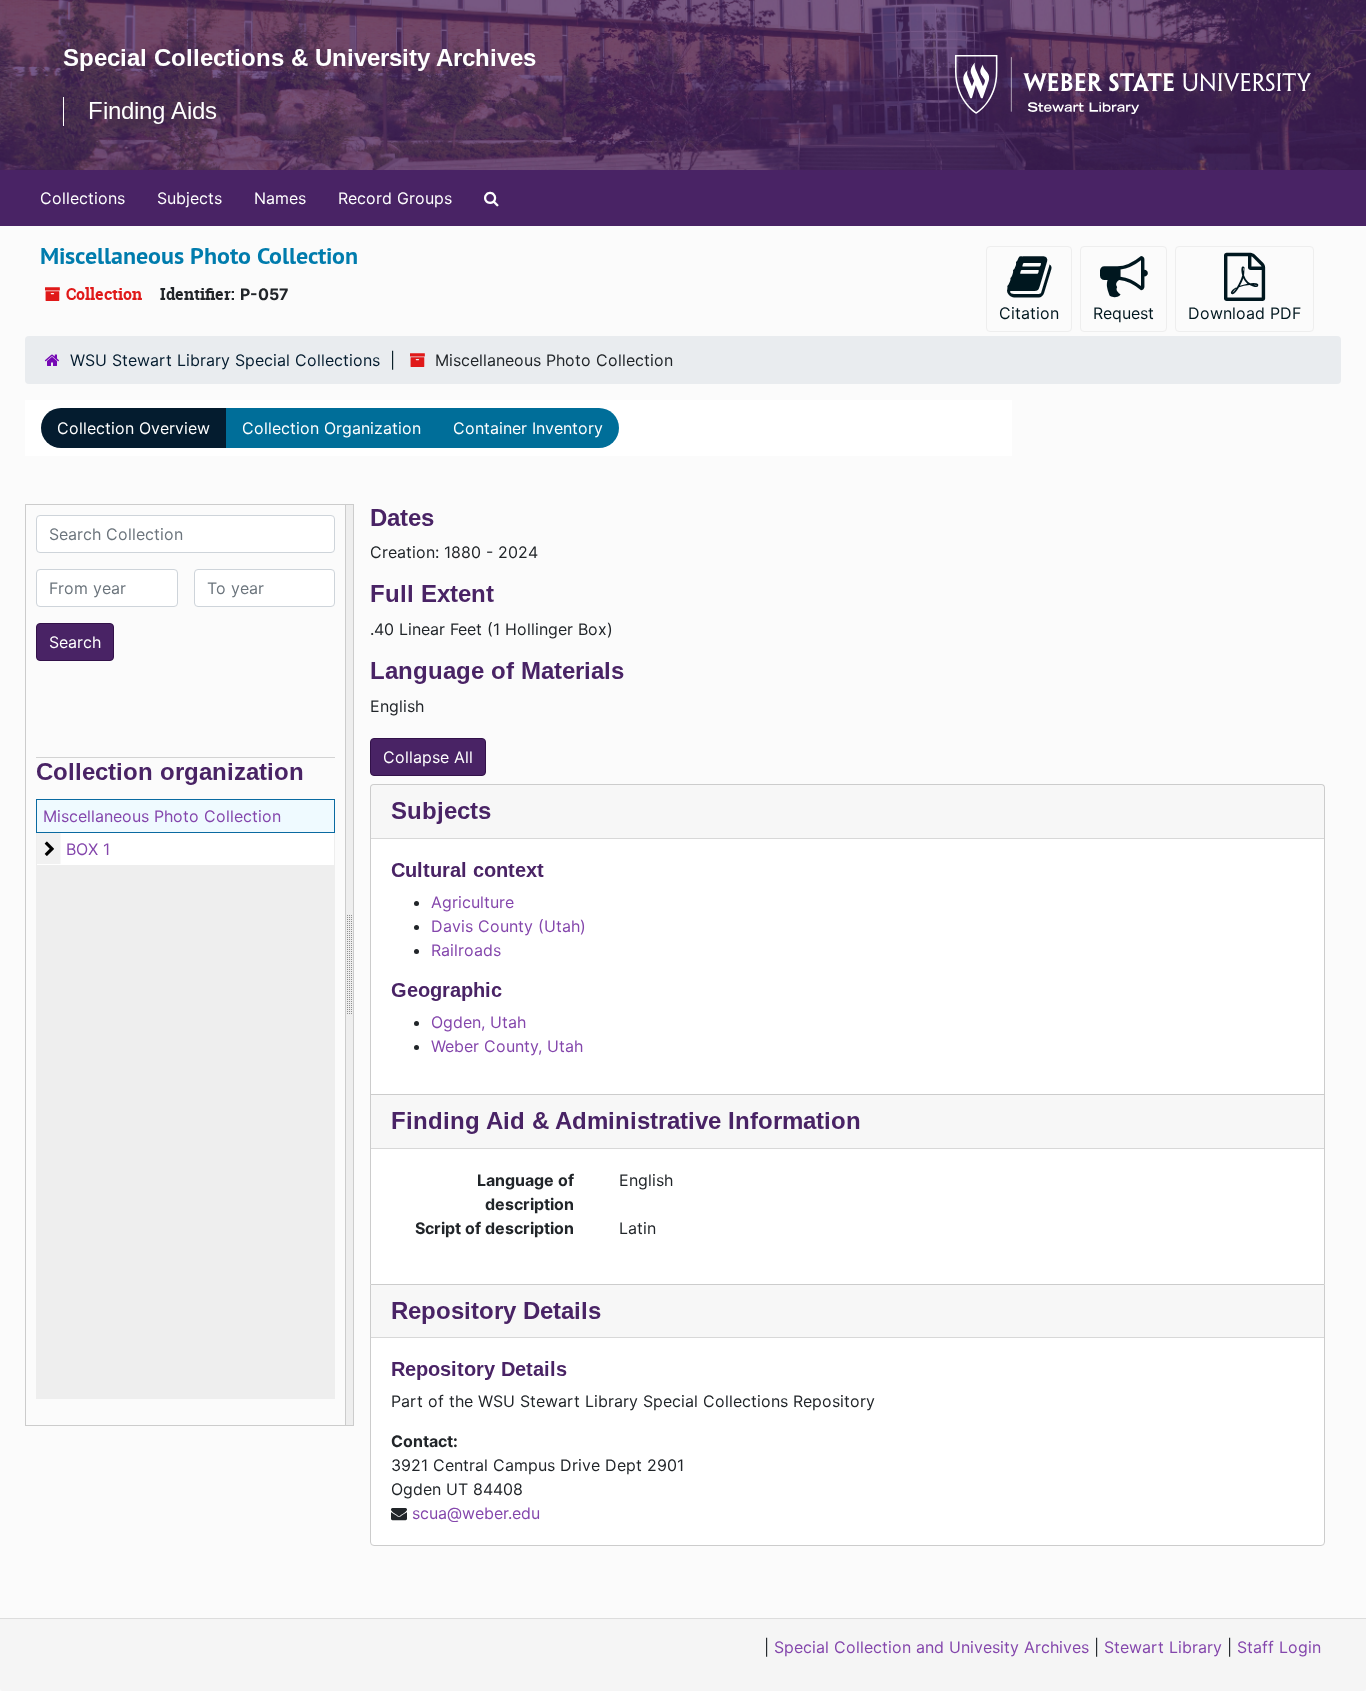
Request (1123, 313)
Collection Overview (133, 428)
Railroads (466, 950)
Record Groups (395, 198)
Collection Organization (331, 428)
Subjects (189, 198)
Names (280, 198)
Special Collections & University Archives (299, 57)
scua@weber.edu (476, 1513)
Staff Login (1279, 1647)
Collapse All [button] (428, 757)
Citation (1029, 313)
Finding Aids (152, 110)
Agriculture (472, 902)
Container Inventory (528, 428)
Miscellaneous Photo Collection (162, 816)
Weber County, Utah (507, 1046)
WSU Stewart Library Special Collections (225, 360)
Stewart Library (1163, 1647)
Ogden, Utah (478, 1022)
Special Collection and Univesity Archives (931, 1647)
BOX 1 (88, 849)
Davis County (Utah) (508, 926)
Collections (82, 198)
